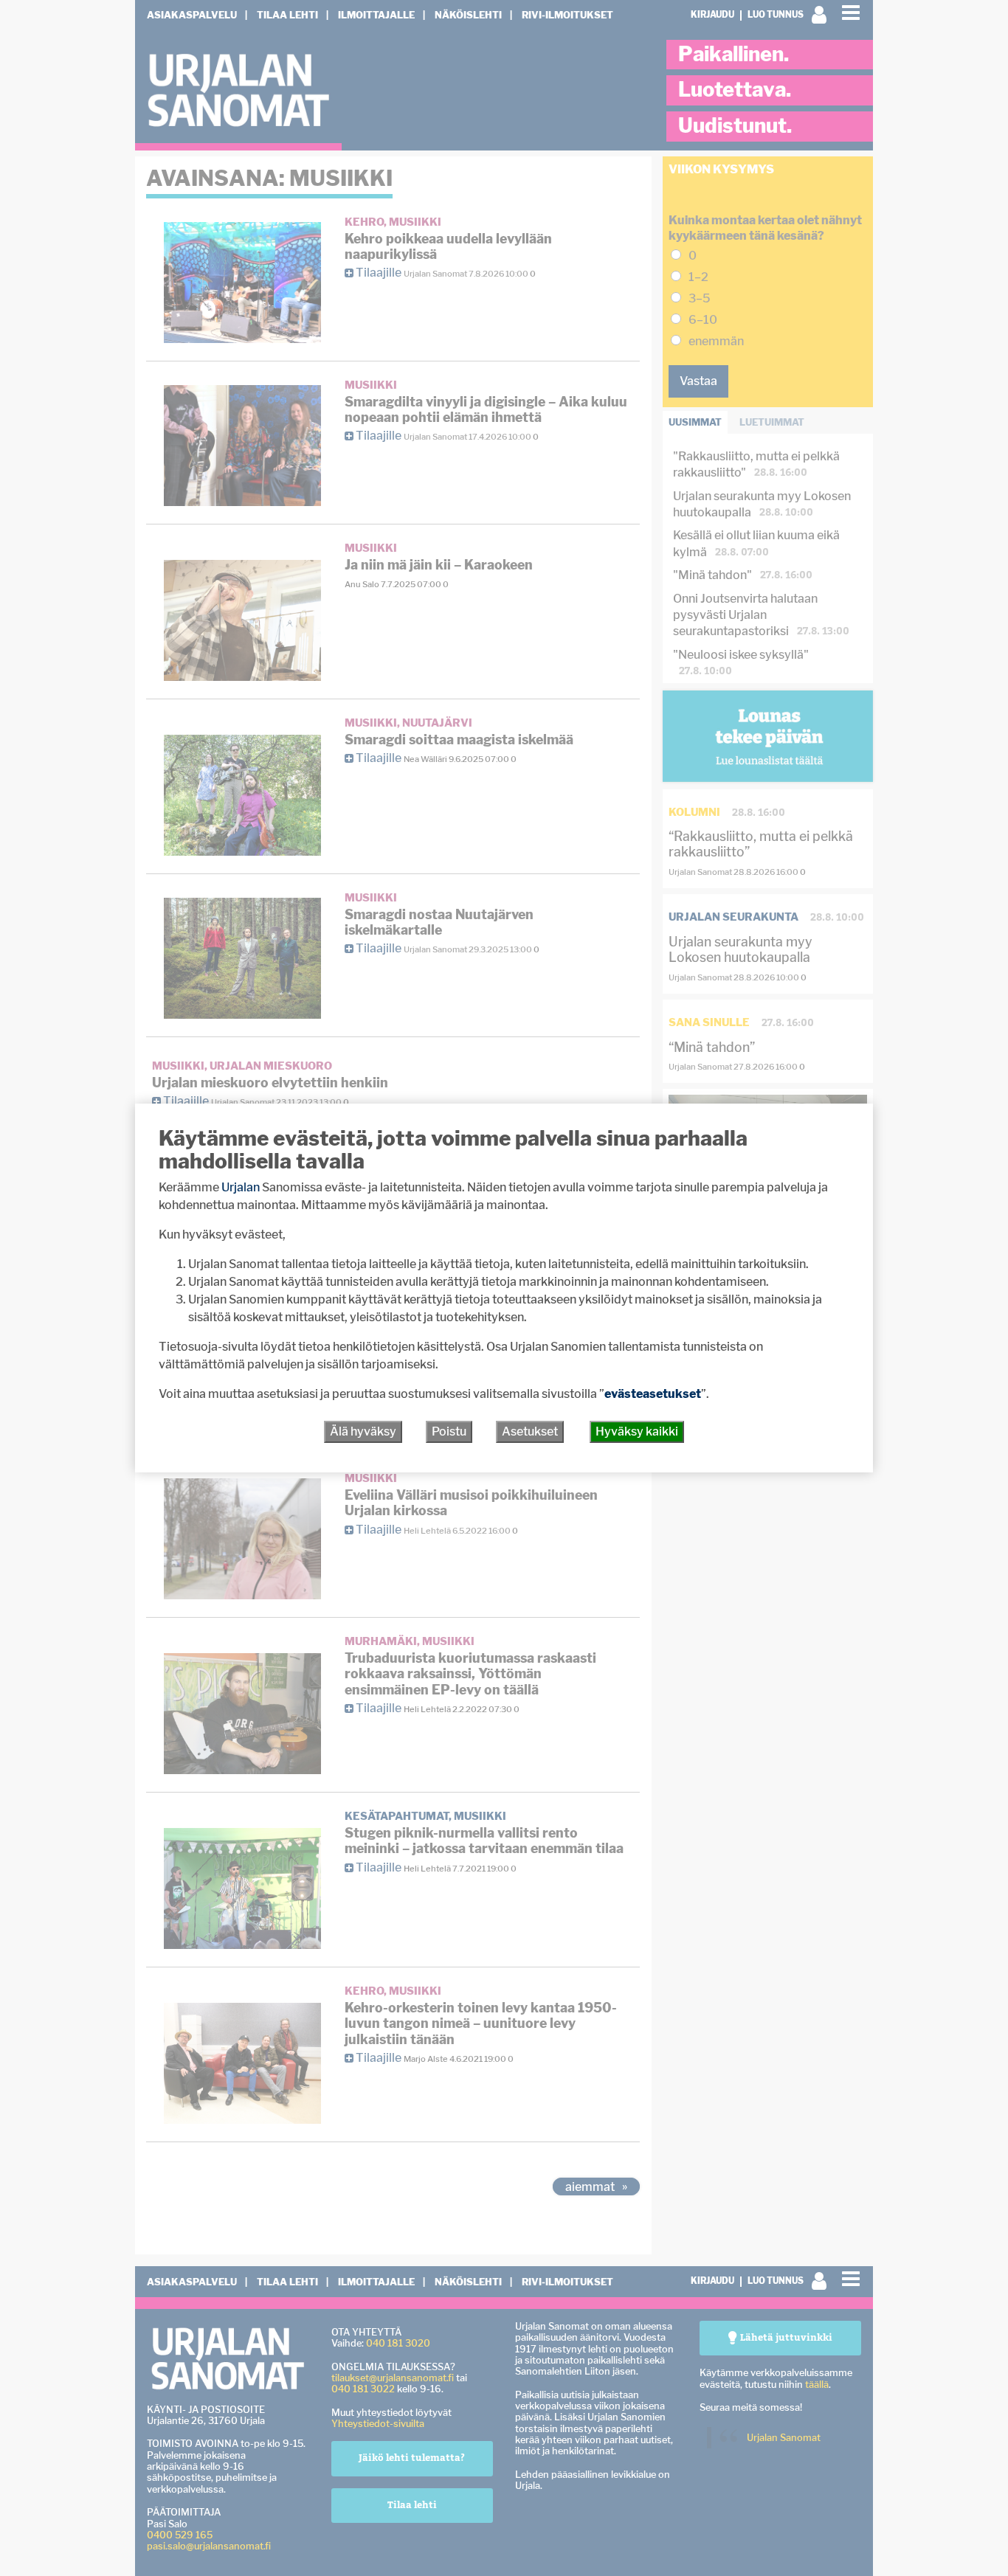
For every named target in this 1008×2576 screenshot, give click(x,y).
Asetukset (530, 1431)
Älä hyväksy (363, 1431)
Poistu (449, 1431)
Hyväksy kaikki (637, 1431)
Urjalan (241, 1187)
